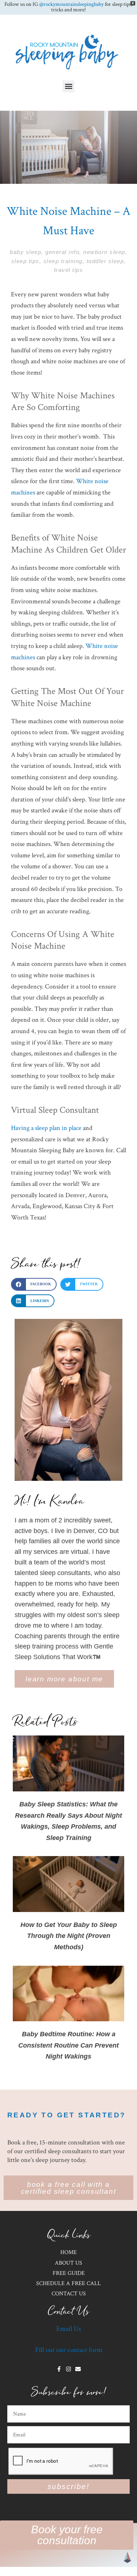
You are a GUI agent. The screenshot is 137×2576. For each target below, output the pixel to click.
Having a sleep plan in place (46, 1128)
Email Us (69, 2329)
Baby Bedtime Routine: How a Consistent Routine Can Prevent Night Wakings (68, 2045)
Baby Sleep (26, 252)
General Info (62, 252)
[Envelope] (78, 2369)
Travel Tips (69, 270)
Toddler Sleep (105, 261)
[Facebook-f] (59, 2369)
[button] (68, 86)
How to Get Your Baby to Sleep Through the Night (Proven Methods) (69, 1936)
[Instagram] (68, 2369)
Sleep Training (63, 261)
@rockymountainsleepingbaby (71, 4)
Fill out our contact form (69, 2350)
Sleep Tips (25, 261)
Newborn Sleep (104, 252)
